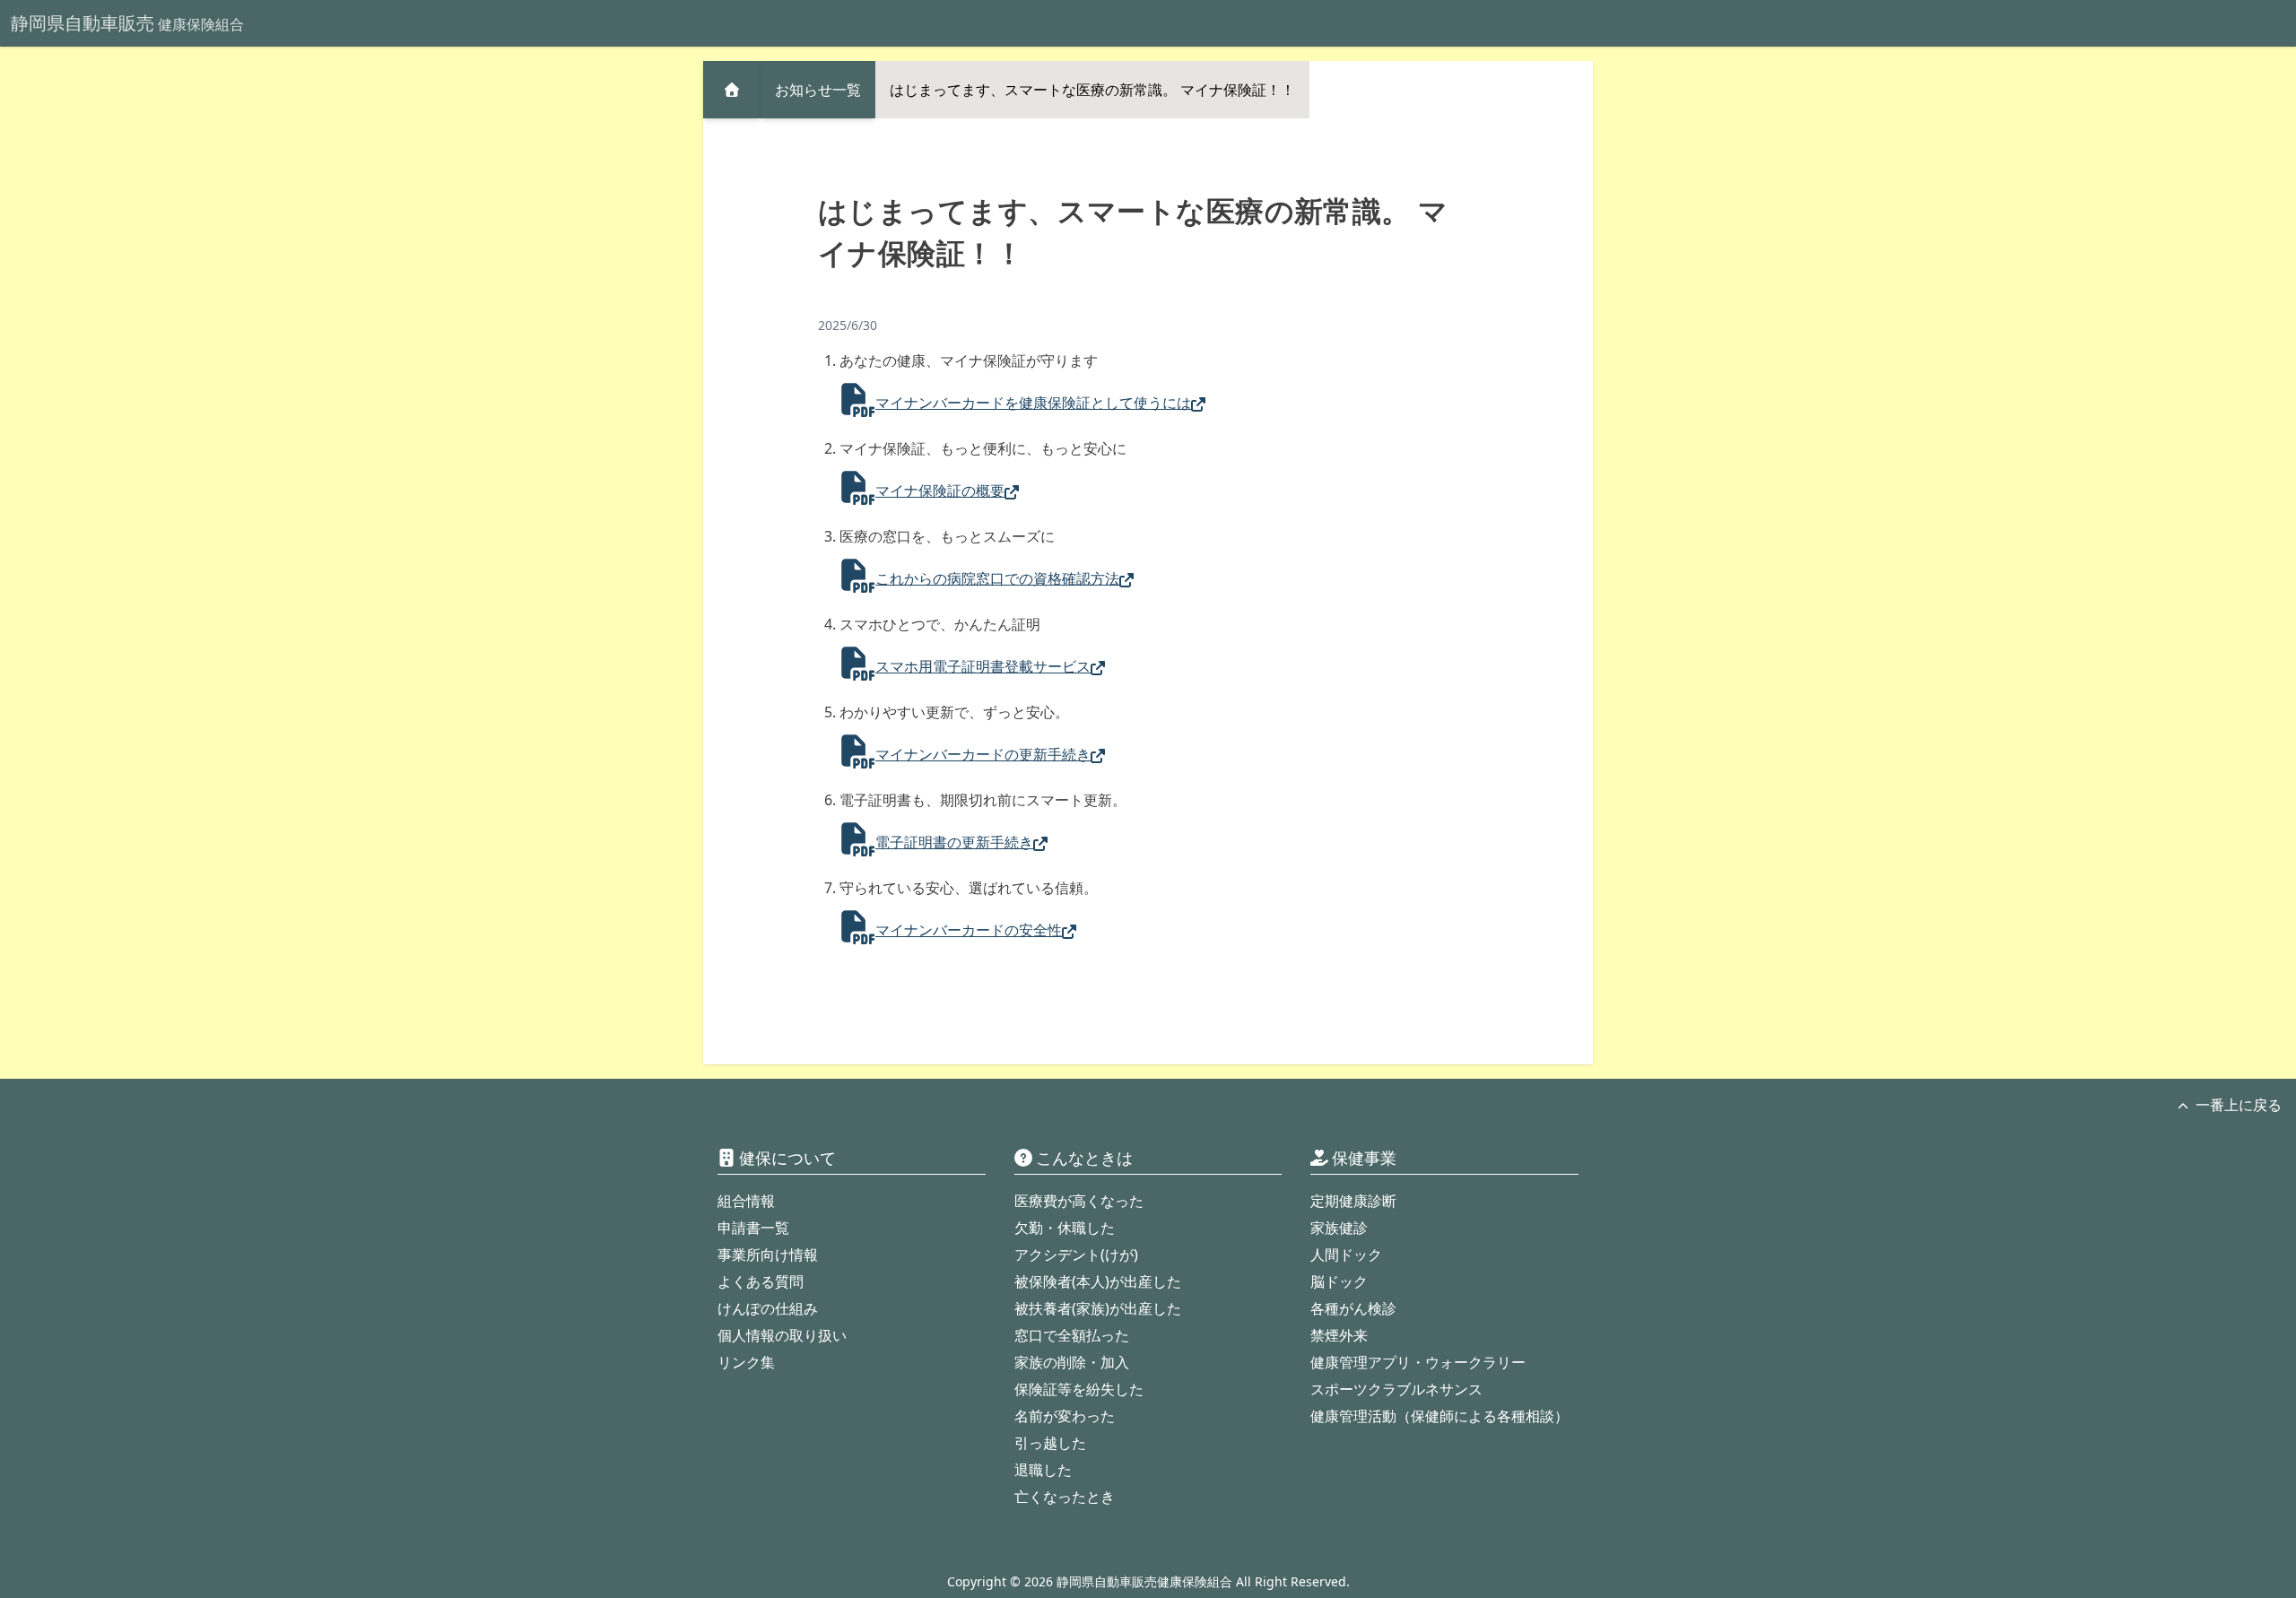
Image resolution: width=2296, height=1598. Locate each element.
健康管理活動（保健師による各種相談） (1439, 1416)
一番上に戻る (2239, 1105)
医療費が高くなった (1079, 1201)
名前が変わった (1065, 1416)
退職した (1043, 1470)
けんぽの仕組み (768, 1308)
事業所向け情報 (768, 1255)
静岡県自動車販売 (127, 23)
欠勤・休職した (1065, 1228)
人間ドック (1346, 1255)
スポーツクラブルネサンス (1396, 1389)
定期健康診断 (1353, 1201)
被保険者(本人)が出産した (1098, 1281)
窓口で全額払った (1072, 1335)
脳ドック (1339, 1281)
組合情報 (746, 1201)
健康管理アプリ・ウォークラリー (1418, 1362)
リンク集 (746, 1362)
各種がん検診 (1353, 1308)
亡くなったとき (1065, 1497)
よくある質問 (761, 1281)
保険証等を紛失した (1079, 1389)
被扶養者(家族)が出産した (1098, 1308)
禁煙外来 (1339, 1335)
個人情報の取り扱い (782, 1335)
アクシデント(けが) (1076, 1255)
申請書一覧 (753, 1228)
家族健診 (1339, 1228)
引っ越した (1050, 1443)
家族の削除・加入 (1072, 1362)
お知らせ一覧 (818, 90)
